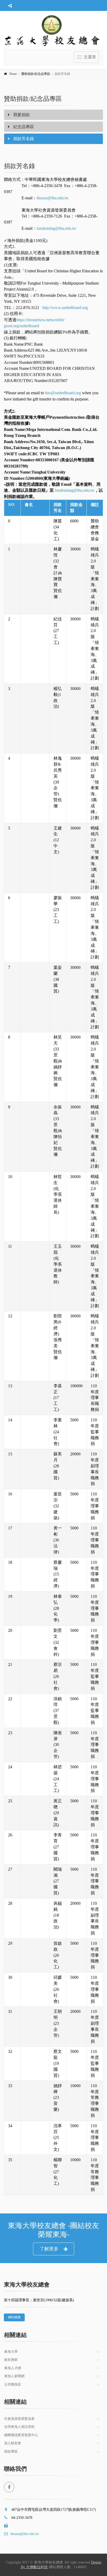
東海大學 (11, 2352)
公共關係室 (13, 2384)
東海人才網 (13, 2368)
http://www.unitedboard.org (65, 308)
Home (13, 74)
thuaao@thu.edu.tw (53, 198)
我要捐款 (21, 115)
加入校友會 (13, 2443)
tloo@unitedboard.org (62, 393)
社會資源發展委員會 (19, 2419)
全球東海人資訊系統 (19, 2427)
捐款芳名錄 (23, 139)
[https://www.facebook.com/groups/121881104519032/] (9, 2487)
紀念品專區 (23, 127)
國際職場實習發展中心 (21, 2435)
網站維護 (14, 2317)
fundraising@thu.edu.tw (56, 228)
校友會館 (11, 2360)
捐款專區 (11, 2451)
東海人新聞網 (14, 2376)
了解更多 (49, 2249)
